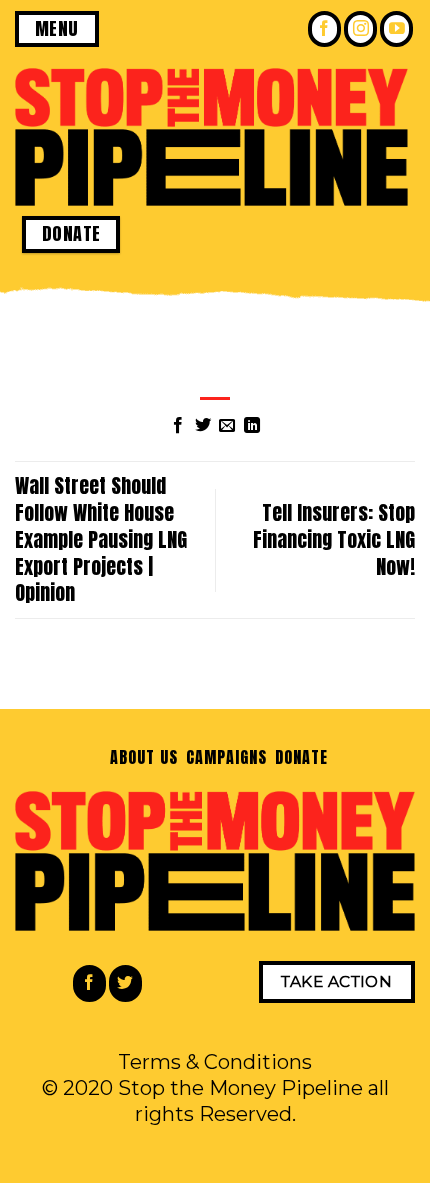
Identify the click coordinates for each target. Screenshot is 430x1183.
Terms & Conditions (215, 1062)
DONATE (301, 757)
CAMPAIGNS (226, 757)
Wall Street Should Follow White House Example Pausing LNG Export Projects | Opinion (101, 539)
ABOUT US (144, 757)
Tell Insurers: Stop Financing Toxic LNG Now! (334, 539)
